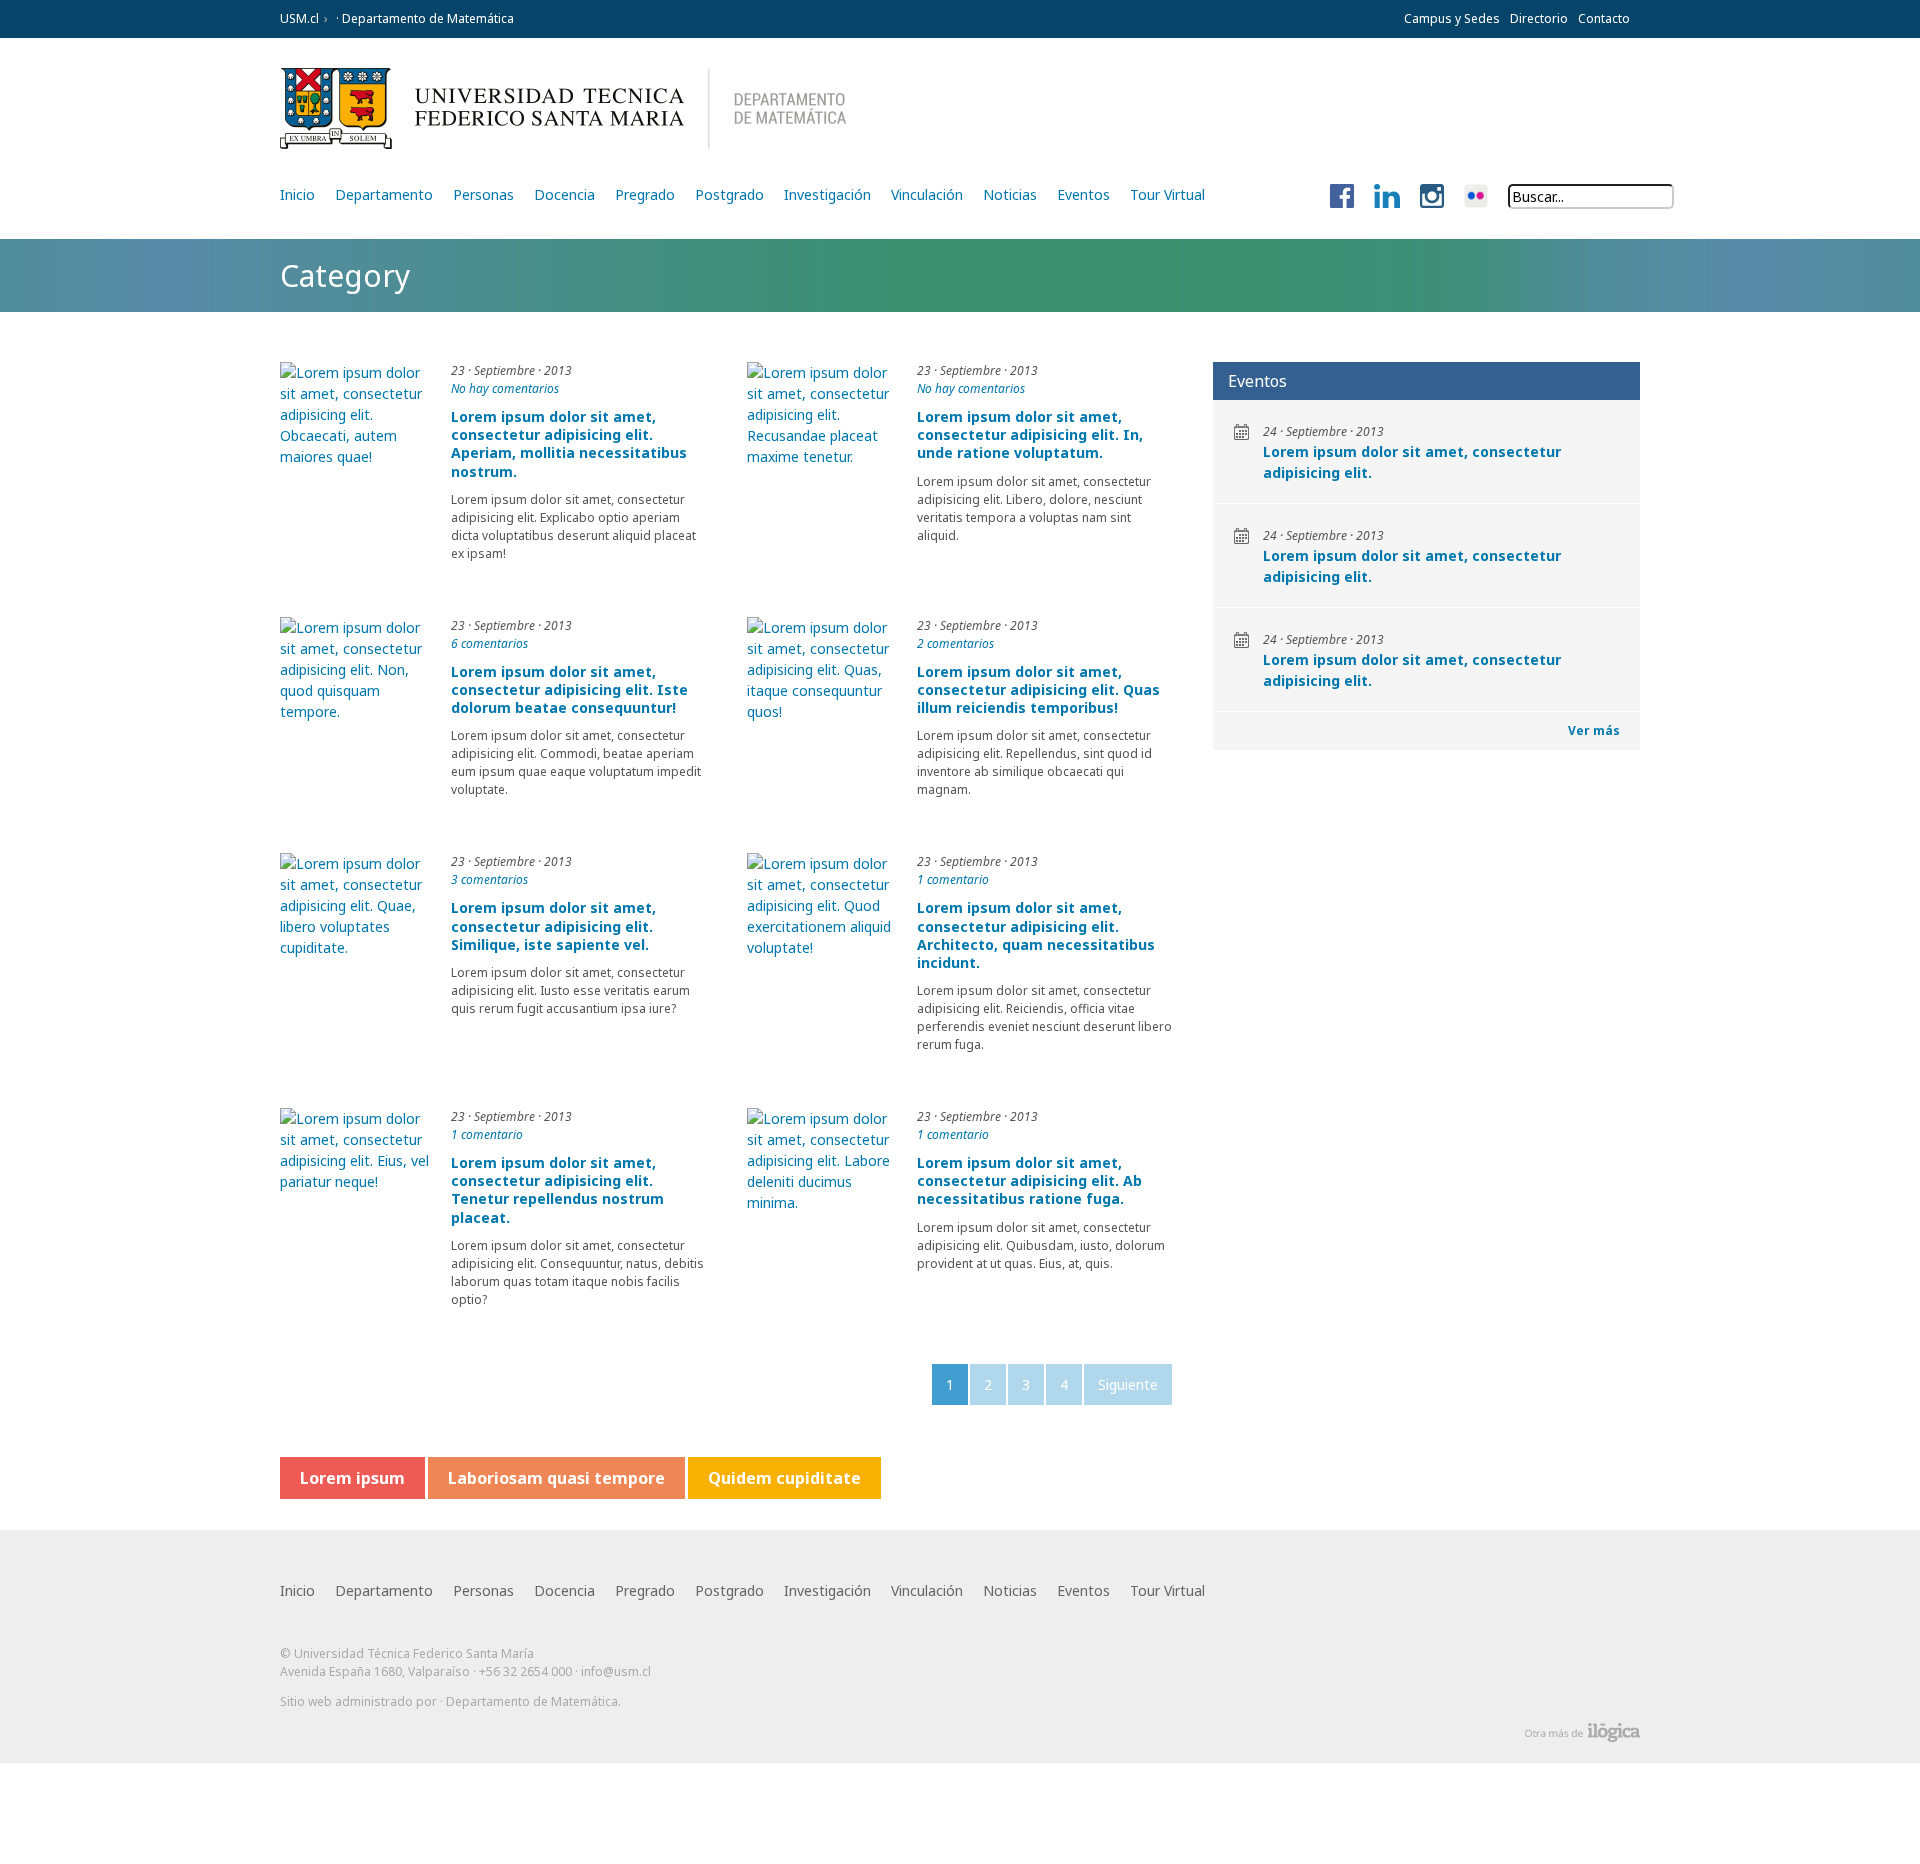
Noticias (1010, 194)
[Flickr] (1476, 197)
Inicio (297, 194)
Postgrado (729, 194)
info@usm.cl (616, 1671)
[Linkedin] (1387, 197)
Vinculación (927, 194)
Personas (483, 194)
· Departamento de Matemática (423, 18)
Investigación (827, 194)
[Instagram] (1432, 197)
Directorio (1539, 18)
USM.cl (299, 18)
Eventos (1083, 194)
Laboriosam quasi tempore (556, 1478)
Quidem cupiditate (784, 1478)
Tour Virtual (1167, 194)
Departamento (384, 194)
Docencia (564, 194)
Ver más (1594, 730)
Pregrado (645, 194)
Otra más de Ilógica (1582, 1733)
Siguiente (1128, 1384)
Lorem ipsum (352, 1478)
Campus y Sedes (1452, 18)
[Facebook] (1342, 197)
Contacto (1604, 18)
